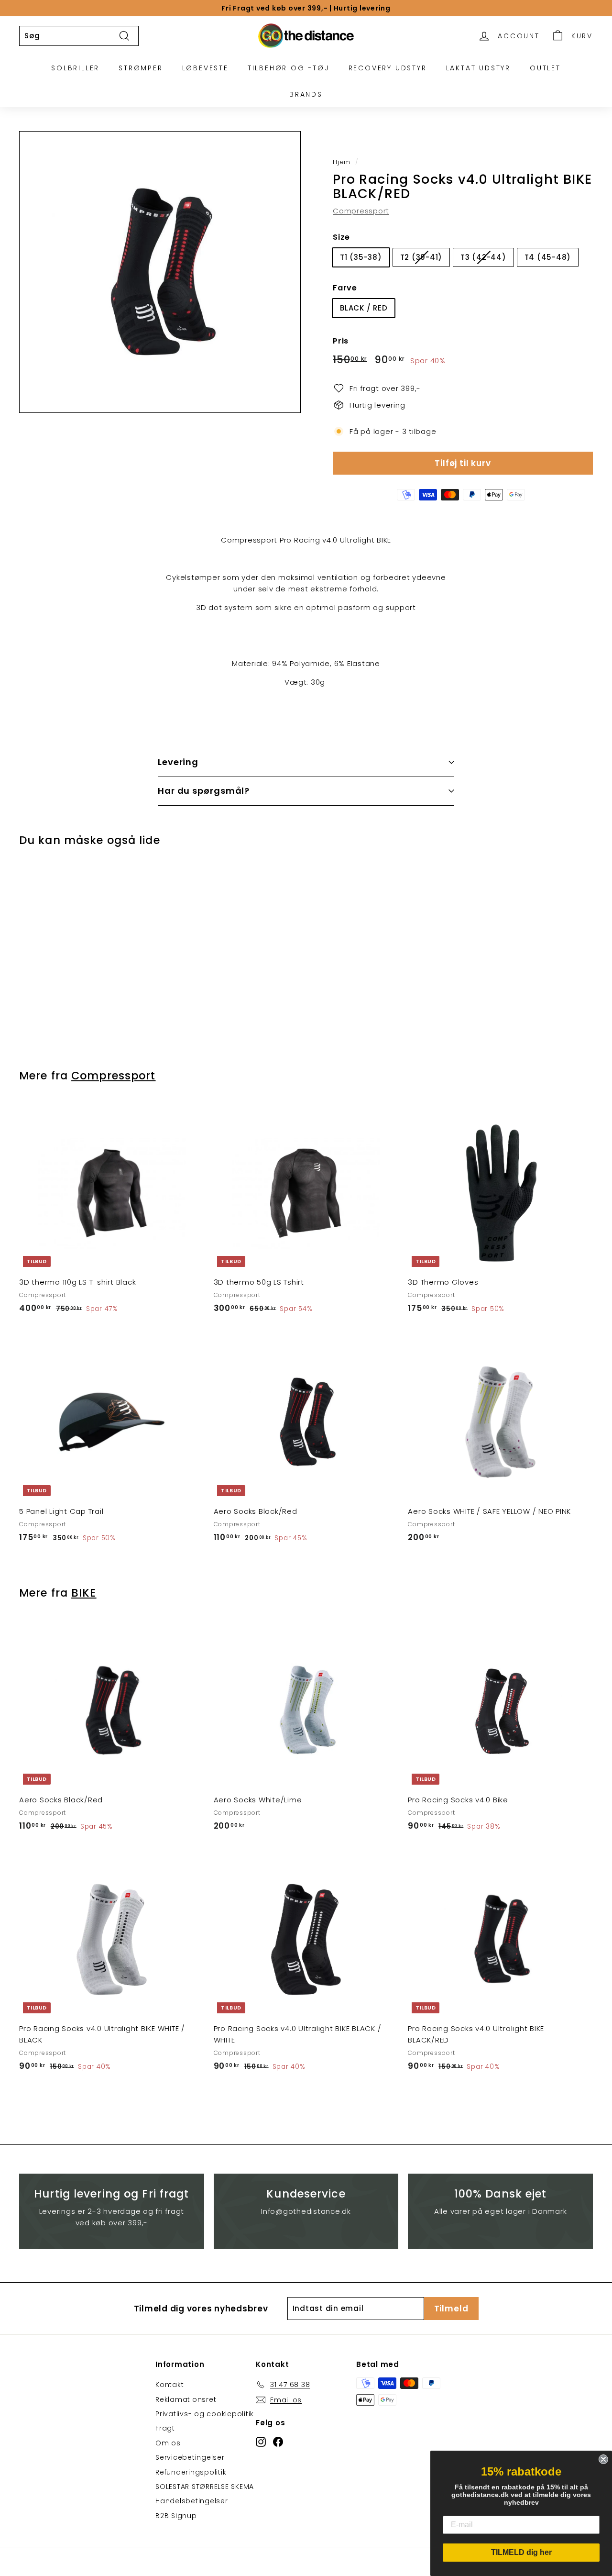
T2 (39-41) (421, 257)
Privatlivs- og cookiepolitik (205, 2414)
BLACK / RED (364, 308)
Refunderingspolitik (191, 2472)
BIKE (84, 1593)
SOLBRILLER (75, 68)
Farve (345, 288)
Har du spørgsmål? (204, 791)
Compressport (361, 211)
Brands (306, 94)
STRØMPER (141, 68)
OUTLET (545, 68)
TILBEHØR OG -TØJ (289, 68)
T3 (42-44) (483, 257)
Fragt (165, 2428)
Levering (178, 762)
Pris (341, 341)
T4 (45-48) (548, 257)
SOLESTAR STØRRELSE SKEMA (205, 2487)
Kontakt (169, 2385)
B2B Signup (176, 2516)
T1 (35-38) (361, 257)
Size (341, 237)
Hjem (342, 162)
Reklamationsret (186, 2399)
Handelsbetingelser (192, 2501)
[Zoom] (160, 272)
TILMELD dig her (521, 2552)
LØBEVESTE (205, 68)
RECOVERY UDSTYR (388, 68)
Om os (168, 2443)
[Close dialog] (603, 2459)
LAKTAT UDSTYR (478, 68)
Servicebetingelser (190, 2457)
